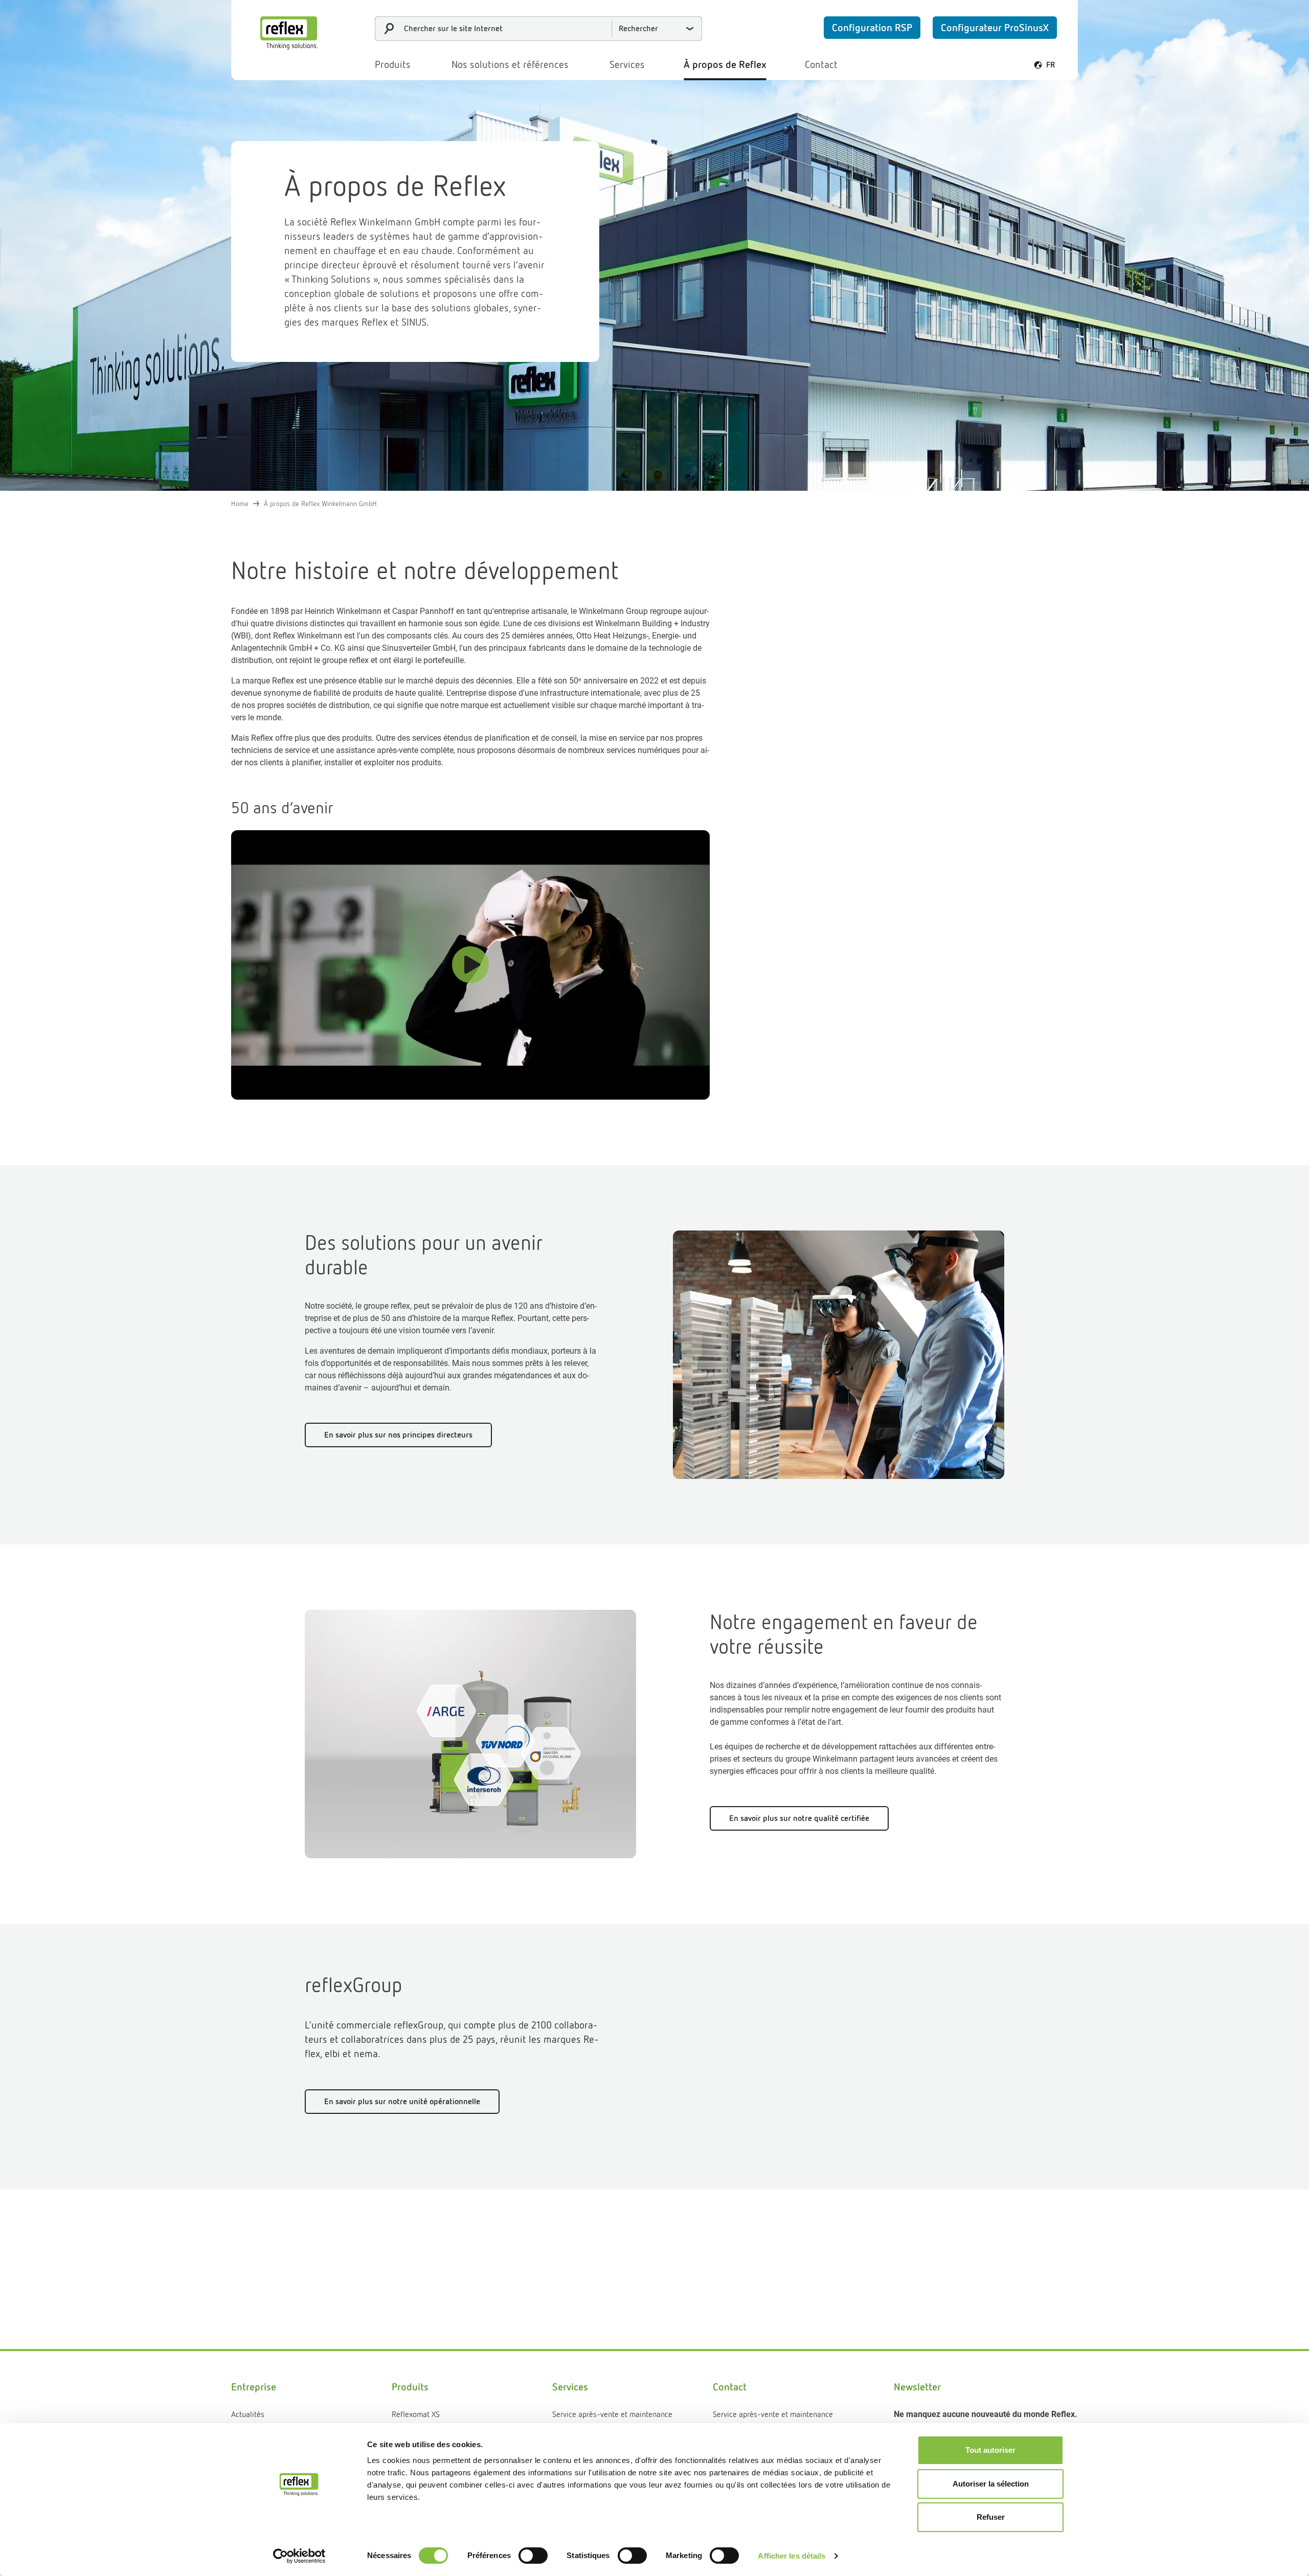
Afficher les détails (792, 2556)
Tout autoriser (990, 2450)
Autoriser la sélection (991, 2484)
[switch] (533, 2556)
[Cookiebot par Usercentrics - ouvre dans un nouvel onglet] (299, 2556)
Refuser (991, 2517)
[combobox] (538, 29)
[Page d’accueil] (289, 33)
